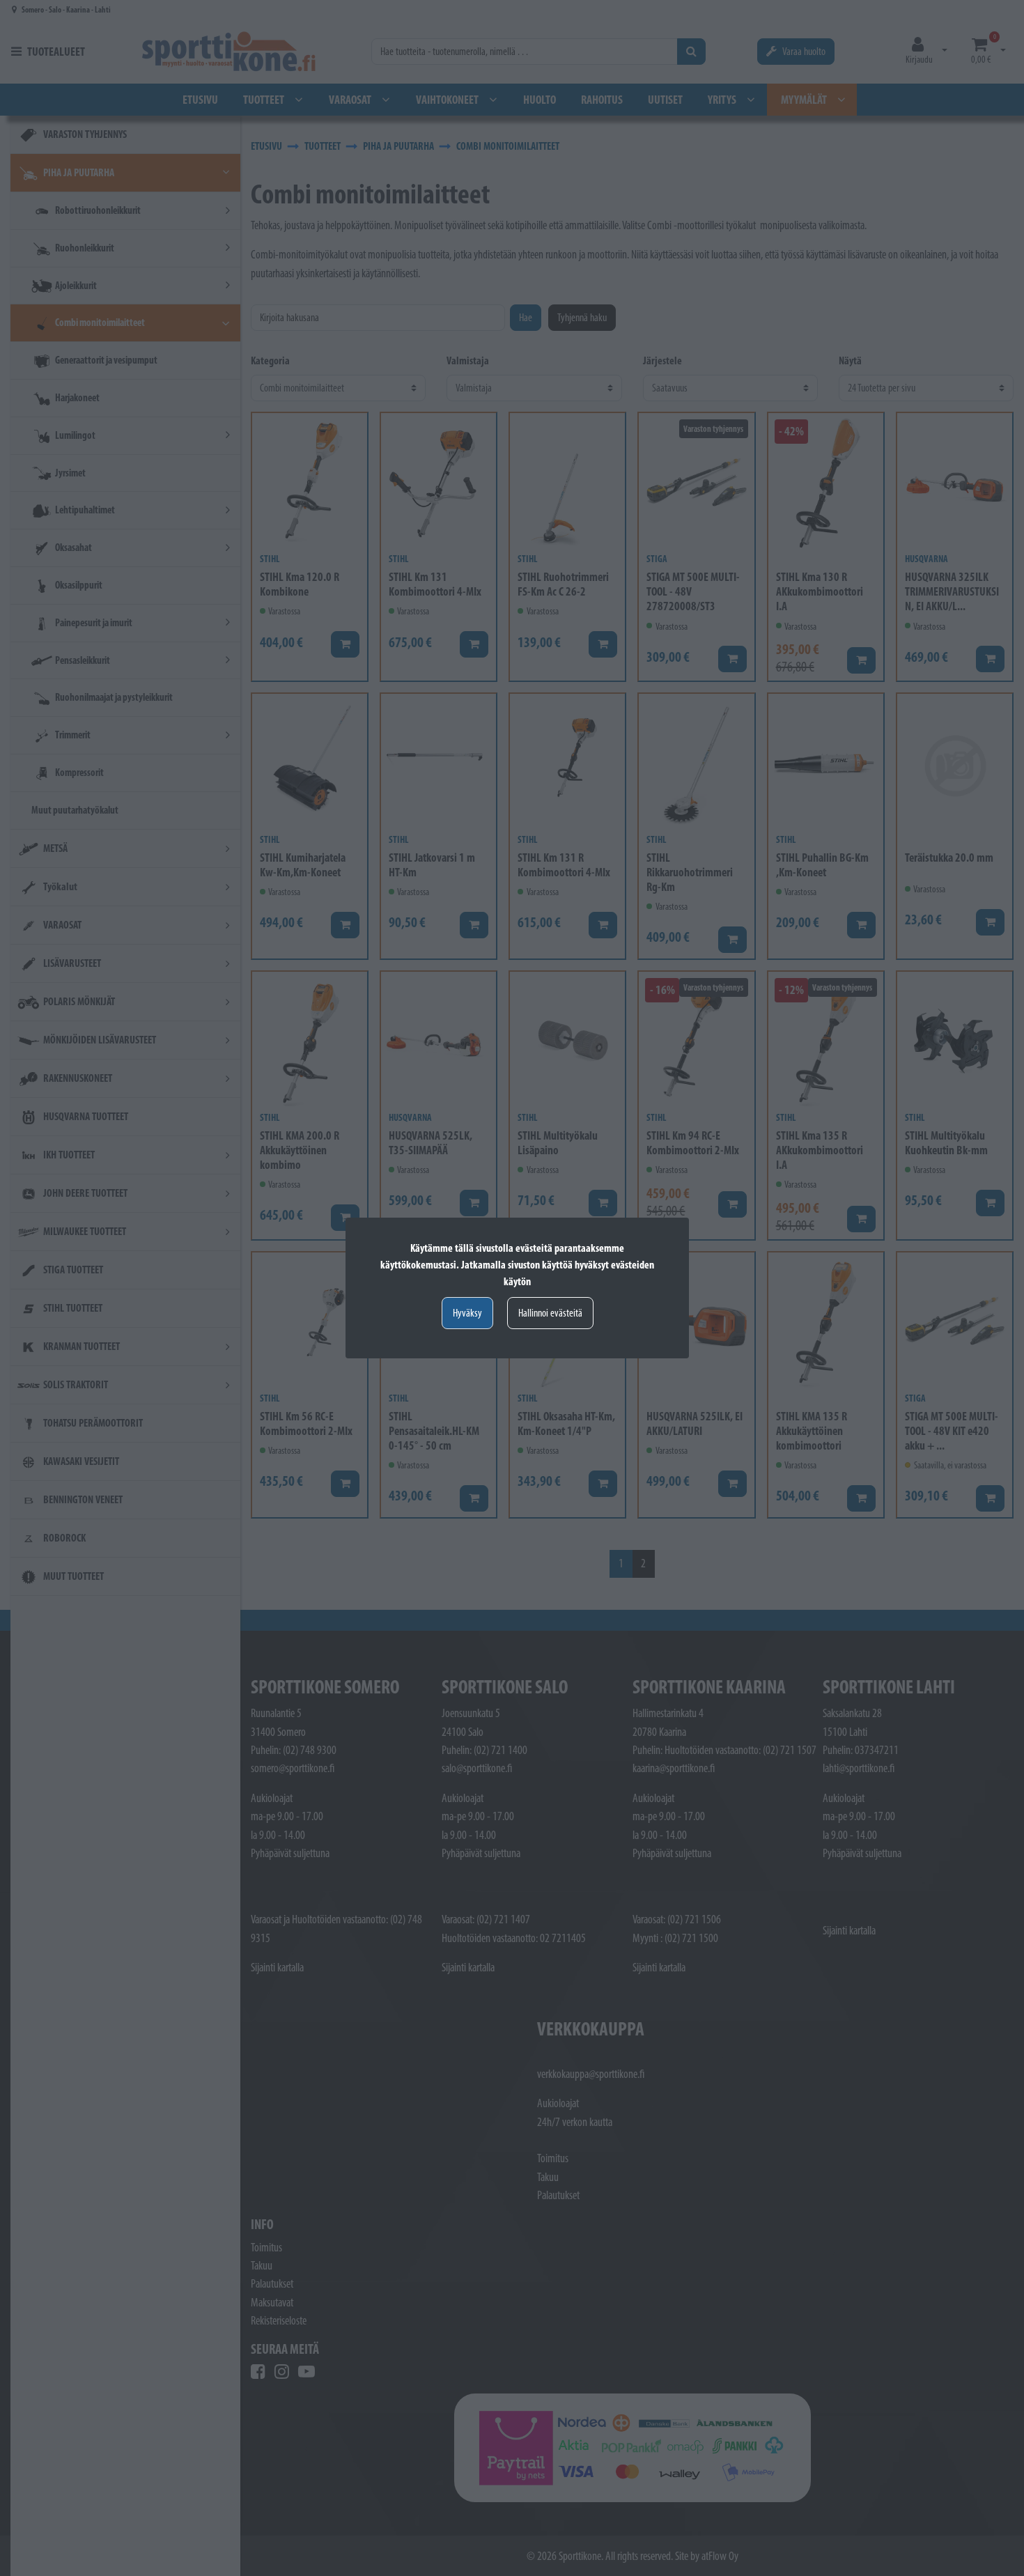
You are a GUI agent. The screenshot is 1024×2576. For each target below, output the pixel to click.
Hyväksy (467, 1313)
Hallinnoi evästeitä (550, 1313)
